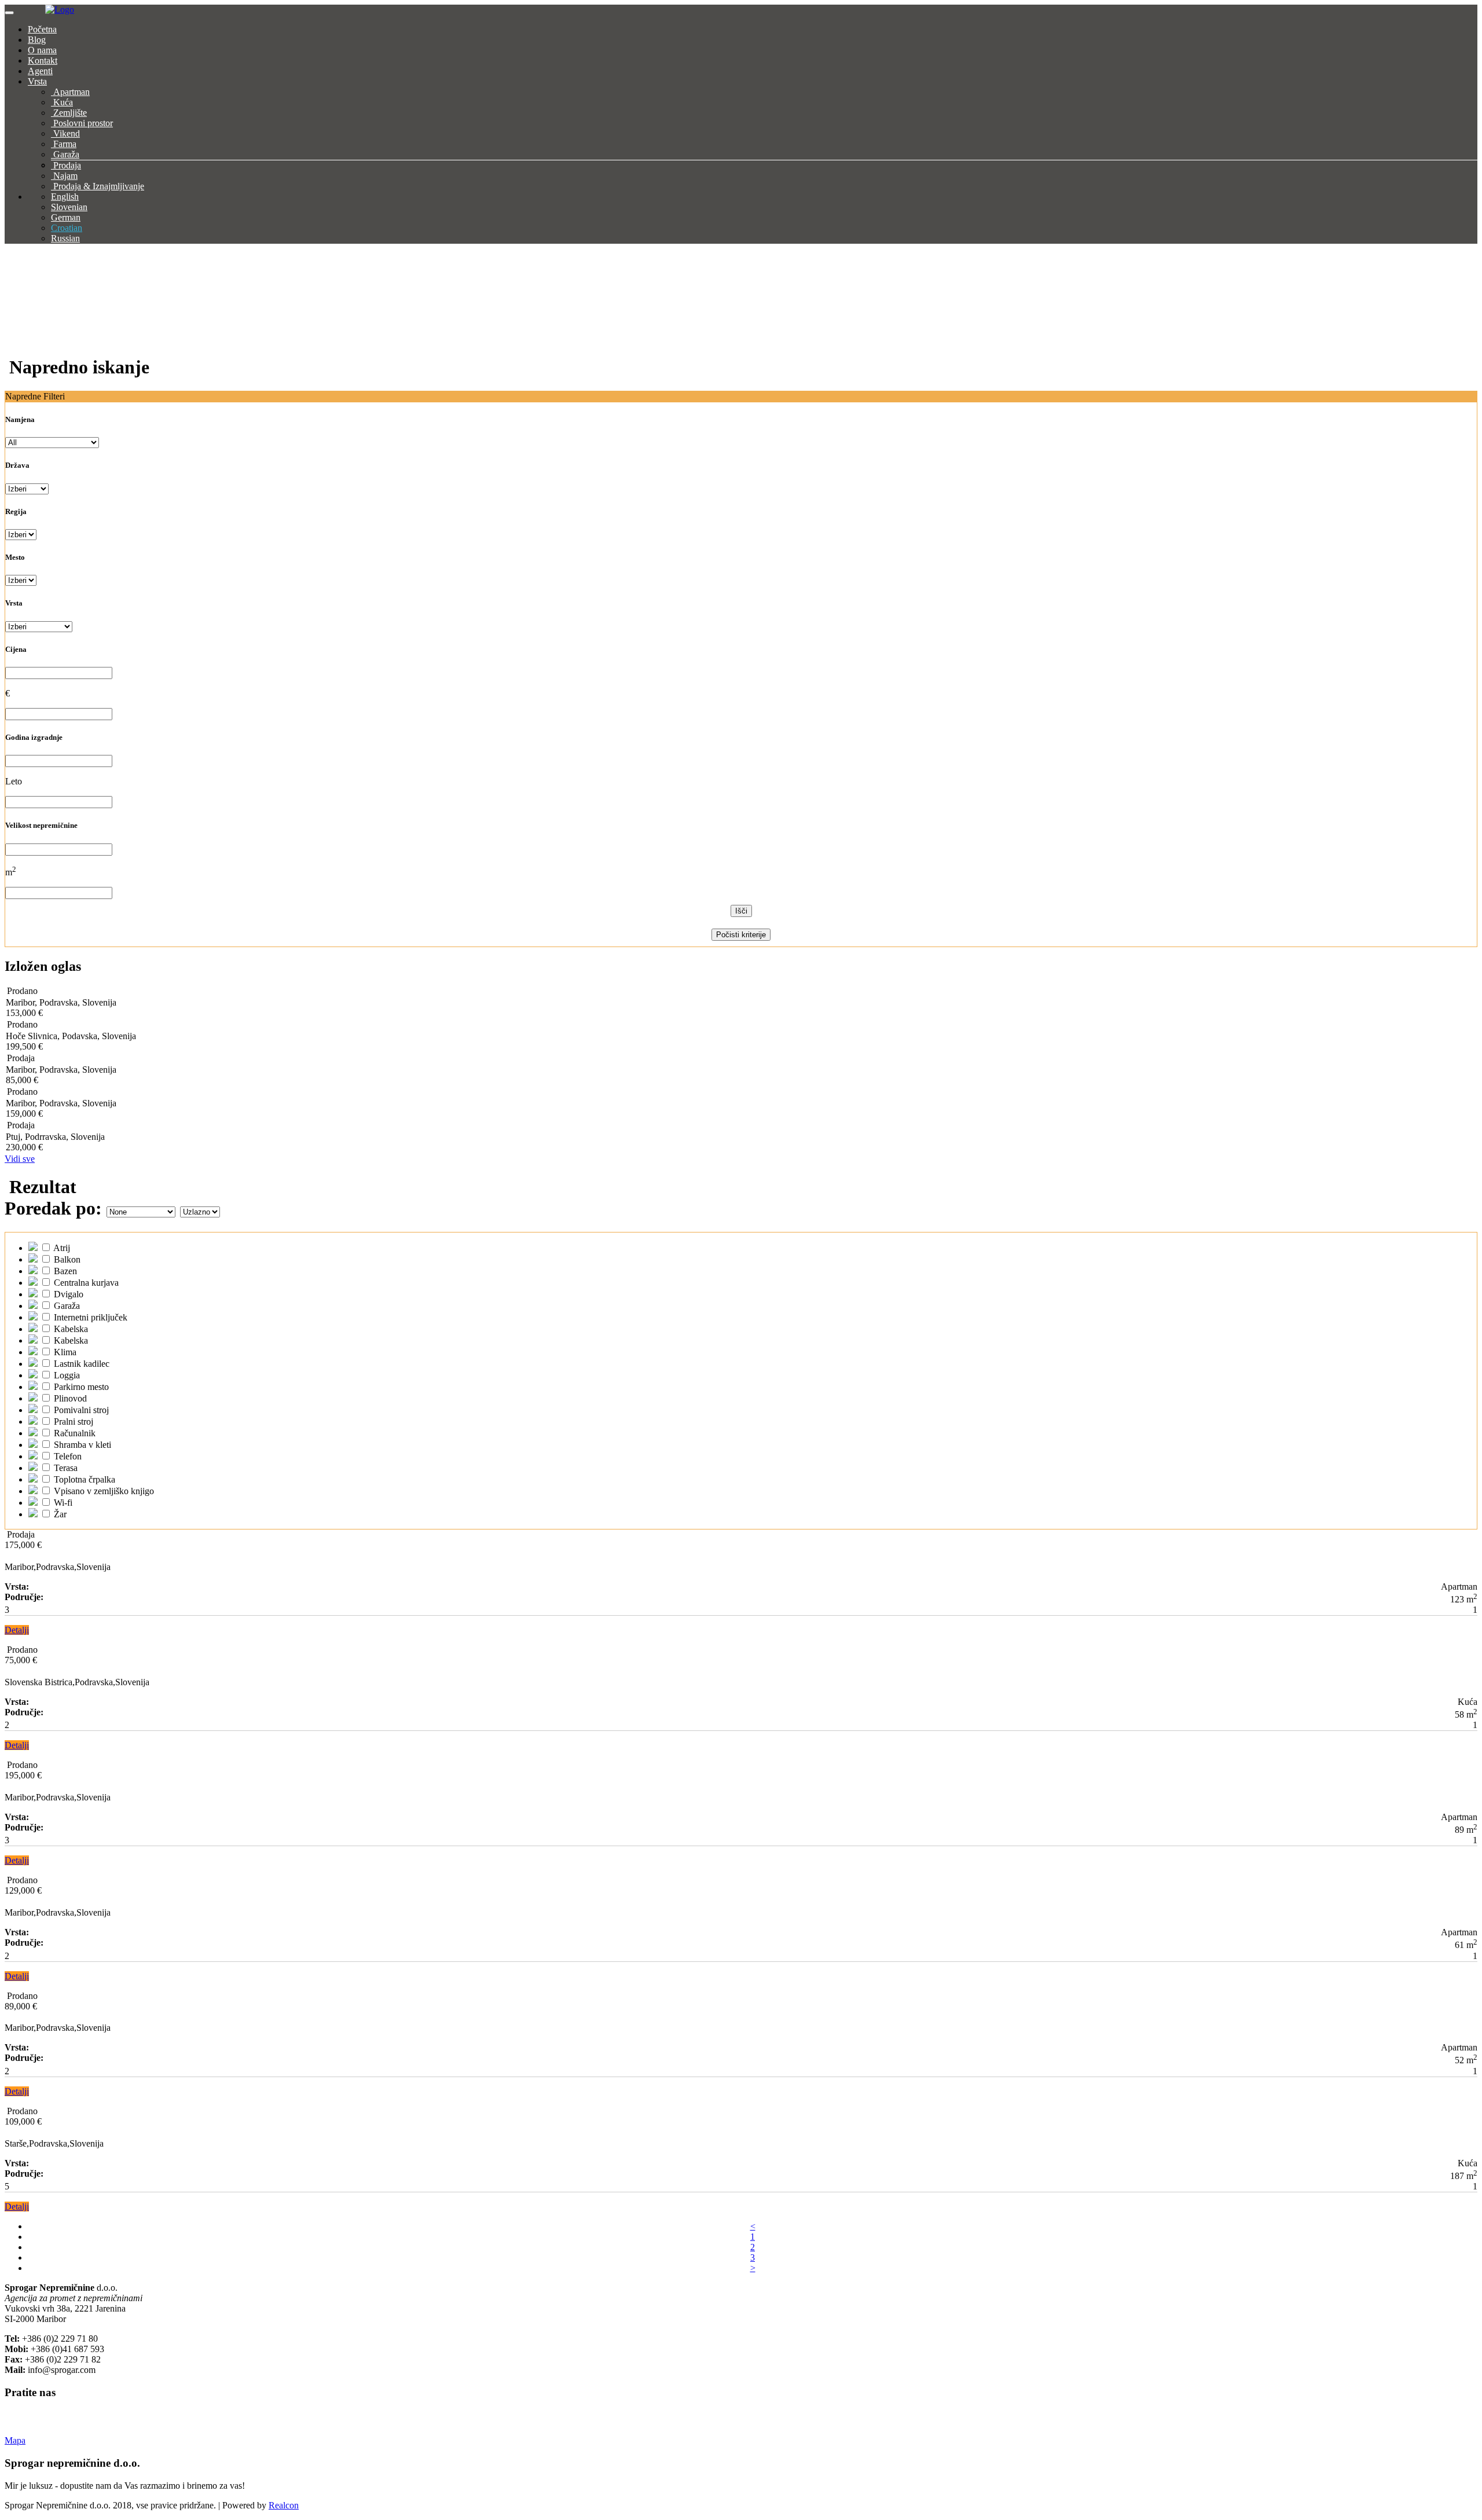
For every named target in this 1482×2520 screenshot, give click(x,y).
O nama (42, 50)
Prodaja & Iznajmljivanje (99, 186)
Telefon (67, 1456)
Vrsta (37, 81)
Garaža (66, 154)
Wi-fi (62, 1503)
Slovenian (69, 207)
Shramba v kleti (81, 1445)
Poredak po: (53, 1208)
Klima (64, 1352)
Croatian (67, 228)
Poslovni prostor (83, 123)
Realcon (284, 2505)
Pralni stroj (72, 1422)
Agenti (40, 71)
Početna (42, 29)
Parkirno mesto (80, 1387)
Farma (65, 144)
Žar (59, 1514)
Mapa (15, 2440)
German (66, 217)
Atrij (61, 1248)
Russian (65, 238)
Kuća (63, 102)
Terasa (65, 1468)
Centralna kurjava (85, 1283)
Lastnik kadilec (80, 1364)
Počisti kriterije (741, 935)
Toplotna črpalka (83, 1479)
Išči (741, 911)
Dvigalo (67, 1294)
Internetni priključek (89, 1317)
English (65, 197)
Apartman (71, 92)
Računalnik (74, 1433)
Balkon (66, 1259)
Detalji (17, 1630)
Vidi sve (20, 1159)
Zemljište (70, 113)
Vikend (67, 133)
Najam (65, 176)
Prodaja (67, 165)
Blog (37, 40)
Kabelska (70, 1329)
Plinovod (69, 1398)
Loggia (66, 1375)
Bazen (64, 1271)
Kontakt (43, 60)
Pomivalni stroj (80, 1410)
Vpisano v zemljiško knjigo (103, 1491)
